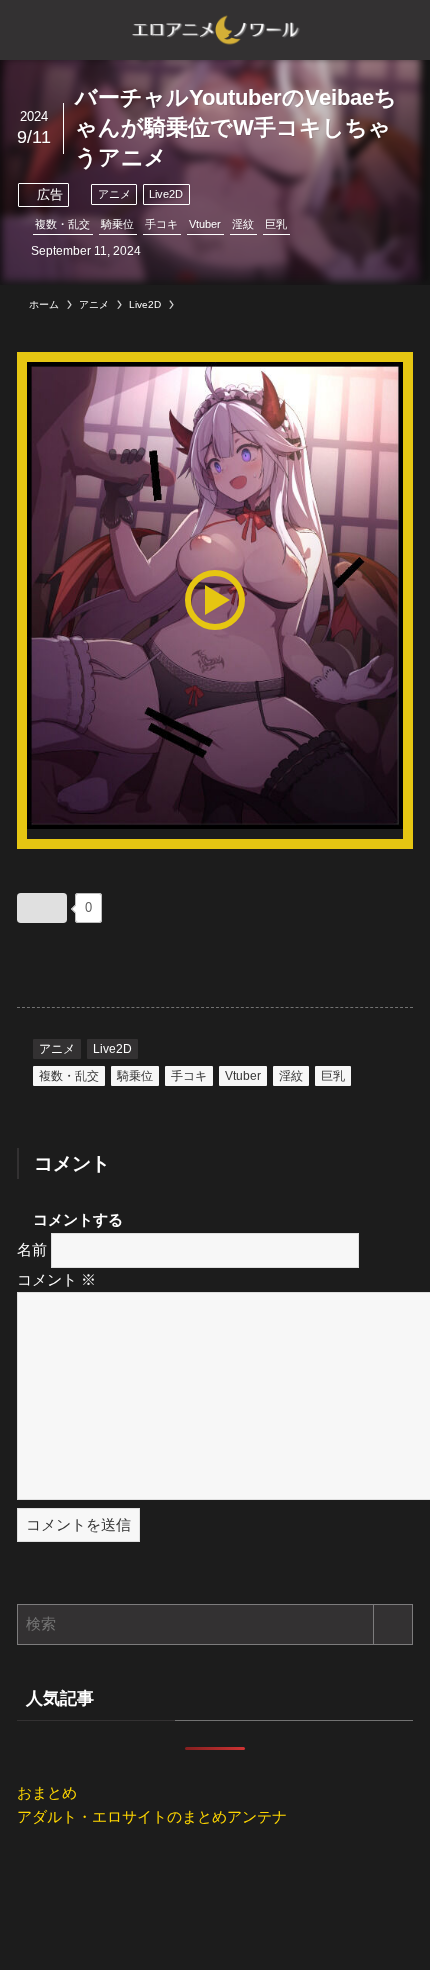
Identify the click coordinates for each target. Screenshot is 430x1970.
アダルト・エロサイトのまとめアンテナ (152, 1816)
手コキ (161, 224)
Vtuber (205, 224)
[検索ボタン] (400, 30)
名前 (32, 1249)
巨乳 (276, 224)
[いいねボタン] (42, 908)
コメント (56, 1279)
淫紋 (243, 224)
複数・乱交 (62, 224)
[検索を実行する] (393, 1624)
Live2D (166, 194)
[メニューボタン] (30, 30)
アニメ (114, 194)
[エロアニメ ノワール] (215, 30)
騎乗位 (117, 224)
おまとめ (47, 1792)
